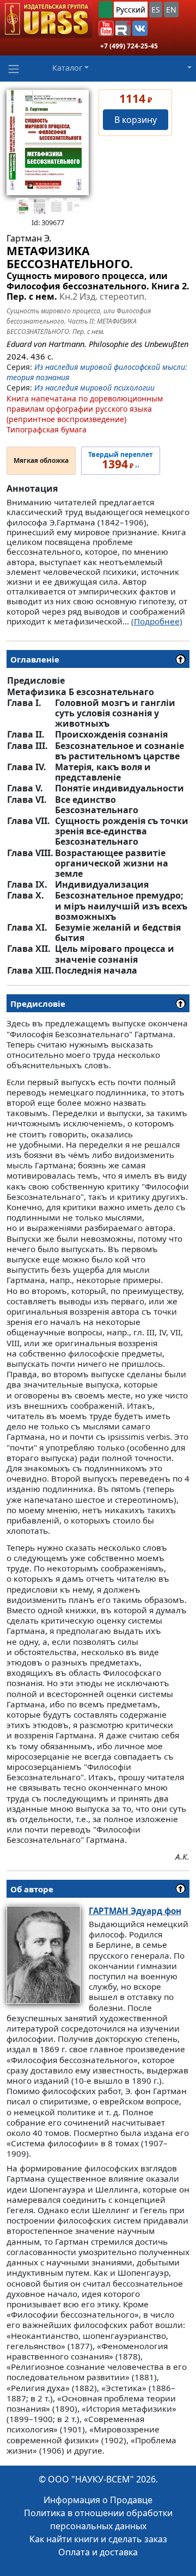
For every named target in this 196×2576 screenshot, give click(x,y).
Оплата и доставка (98, 2552)
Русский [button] (131, 10)
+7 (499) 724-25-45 (129, 46)
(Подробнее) (157, 621)
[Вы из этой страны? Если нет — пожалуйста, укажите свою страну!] (106, 10)
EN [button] (171, 10)
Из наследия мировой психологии (94, 388)
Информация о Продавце (98, 2500)
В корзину (136, 120)
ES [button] (156, 10)
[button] (106, 28)
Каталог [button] (67, 68)
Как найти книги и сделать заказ (98, 2539)
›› (121, 461)
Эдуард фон (135, 1911)
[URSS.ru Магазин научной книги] (46, 19)
